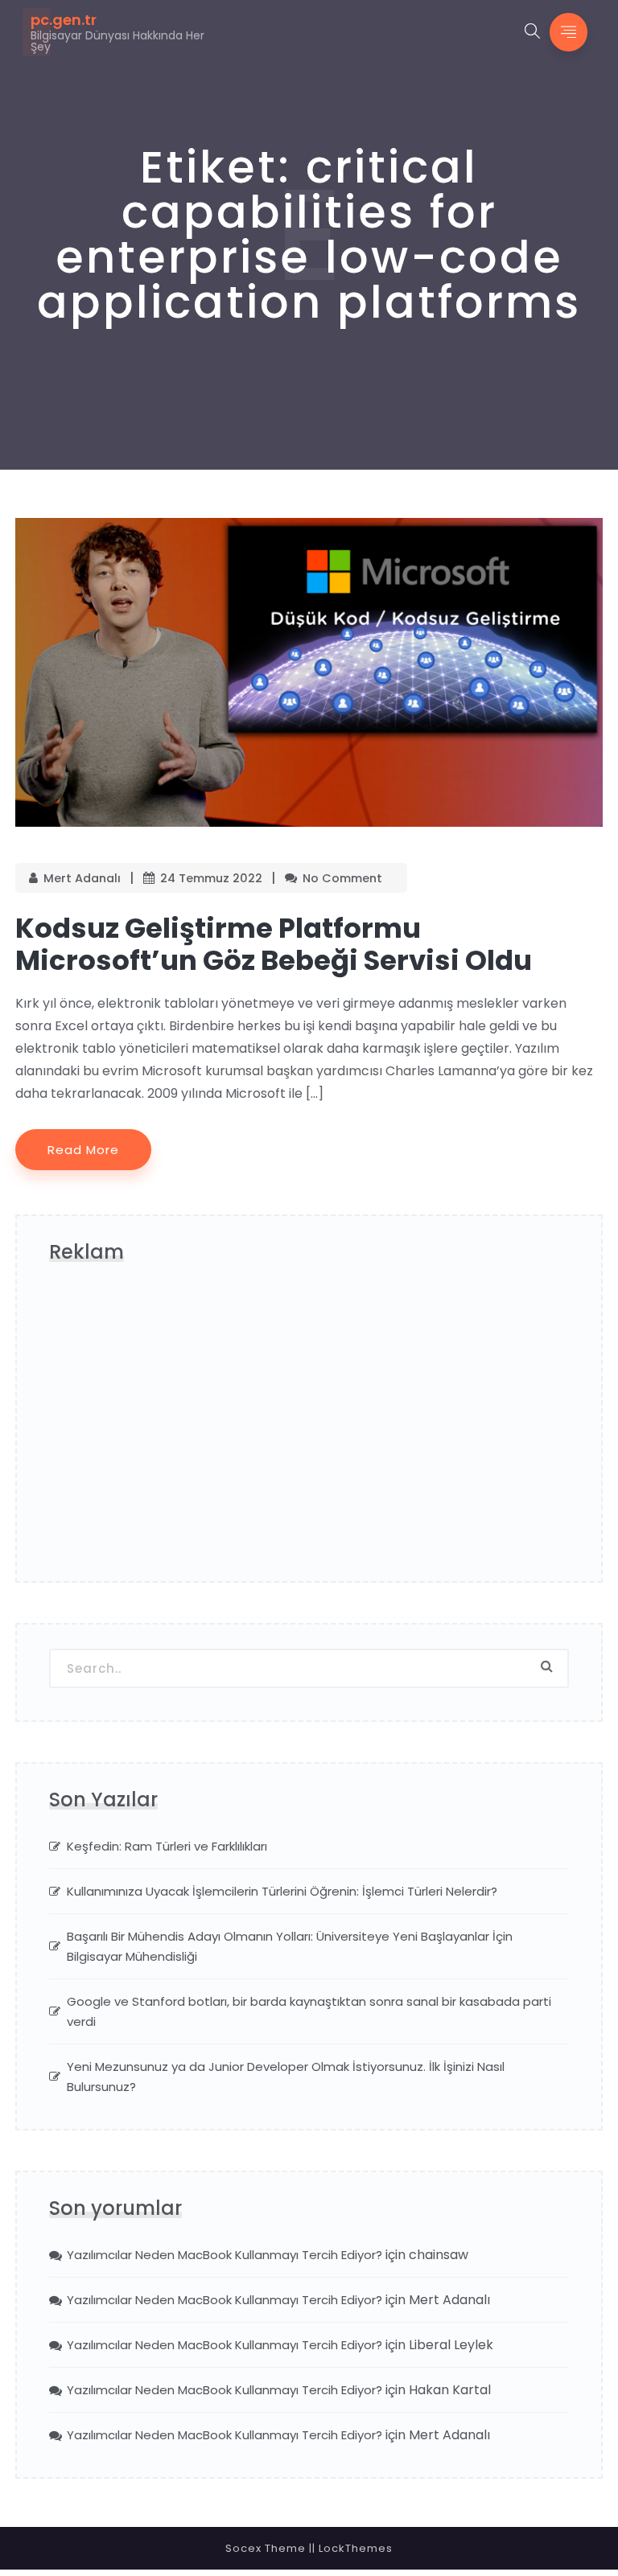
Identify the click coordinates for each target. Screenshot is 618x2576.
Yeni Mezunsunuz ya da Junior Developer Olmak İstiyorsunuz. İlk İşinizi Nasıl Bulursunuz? (286, 2077)
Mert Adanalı (82, 878)
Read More (83, 1150)
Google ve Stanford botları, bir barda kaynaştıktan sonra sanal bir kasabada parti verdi (309, 2011)
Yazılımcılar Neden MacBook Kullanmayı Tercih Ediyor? (225, 2255)
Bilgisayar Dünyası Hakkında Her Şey (117, 41)
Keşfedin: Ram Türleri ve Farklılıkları (167, 1846)
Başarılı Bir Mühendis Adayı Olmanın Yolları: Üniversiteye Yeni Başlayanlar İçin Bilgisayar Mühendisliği (290, 1946)
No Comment (342, 878)
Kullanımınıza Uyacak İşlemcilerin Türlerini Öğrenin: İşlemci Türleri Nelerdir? (282, 1891)
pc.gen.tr (64, 20)
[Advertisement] (309, 1428)
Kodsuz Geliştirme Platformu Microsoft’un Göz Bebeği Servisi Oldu (274, 944)
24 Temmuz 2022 (211, 878)
